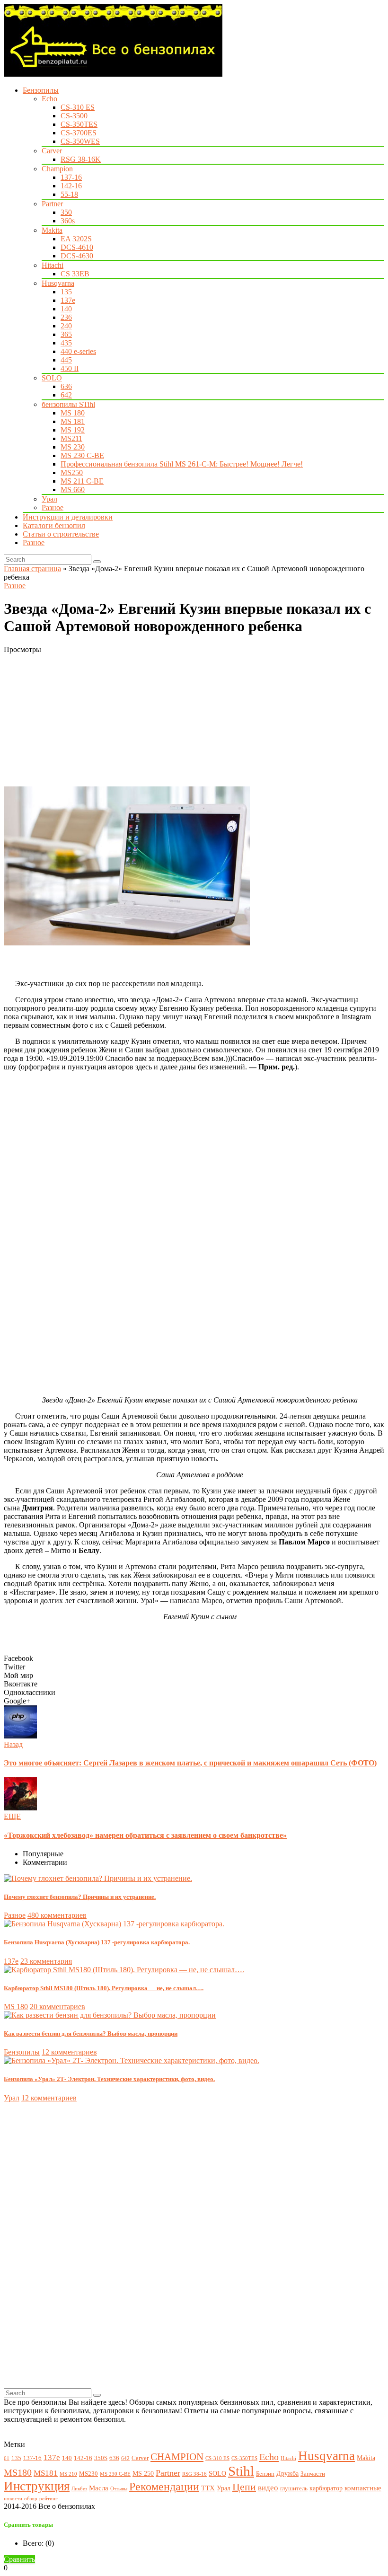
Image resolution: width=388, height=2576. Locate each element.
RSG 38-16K (81, 159)
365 (66, 334)
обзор (31, 2499)
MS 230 (73, 447)
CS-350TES (79, 124)
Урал (49, 499)
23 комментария (46, 1961)
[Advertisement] (194, 720)
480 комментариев (57, 1915)
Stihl (241, 2471)
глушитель (294, 2488)
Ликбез (79, 2489)
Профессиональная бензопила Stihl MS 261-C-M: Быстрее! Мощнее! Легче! (182, 464)
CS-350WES (80, 141)
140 (66, 309)
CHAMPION (177, 2457)
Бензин (265, 2474)
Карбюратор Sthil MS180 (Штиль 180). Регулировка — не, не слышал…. (104, 1988)
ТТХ (208, 2488)
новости (13, 2499)
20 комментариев (57, 2007)
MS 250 (143, 2473)
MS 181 (73, 421)
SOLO (52, 378)
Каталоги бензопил (54, 525)
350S (101, 2458)
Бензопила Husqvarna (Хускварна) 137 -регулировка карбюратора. (97, 1942)
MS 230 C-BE (82, 455)
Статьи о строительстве (61, 534)
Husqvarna (58, 283)
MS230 (88, 2474)
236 (66, 317)
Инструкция (37, 2486)
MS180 (18, 2473)
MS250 (72, 472)
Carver (52, 151)
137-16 (71, 177)
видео (268, 2488)
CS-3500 (74, 116)
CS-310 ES (78, 107)
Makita (52, 230)
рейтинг (48, 2499)
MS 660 (73, 490)
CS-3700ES (79, 133)
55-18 (69, 194)
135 (66, 292)
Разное (53, 507)
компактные (363, 2488)
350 (66, 212)
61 (7, 2458)
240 (66, 326)
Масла (99, 2488)
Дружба (287, 2473)
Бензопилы (41, 90)
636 (66, 386)
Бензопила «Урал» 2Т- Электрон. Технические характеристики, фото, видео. (109, 2079)
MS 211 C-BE (82, 481)
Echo (49, 99)
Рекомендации (164, 2487)
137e (68, 300)
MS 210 (68, 2474)
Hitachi (53, 265)
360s (68, 221)
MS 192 (73, 430)
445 (66, 360)
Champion (57, 169)
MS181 (46, 2473)
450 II (70, 368)
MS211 (71, 438)
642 (66, 395)
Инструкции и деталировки (68, 517)
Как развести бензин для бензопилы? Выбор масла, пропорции (91, 2033)
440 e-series (78, 351)
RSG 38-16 (194, 2474)
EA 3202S (76, 239)
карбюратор (326, 2488)
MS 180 (73, 413)
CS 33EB (75, 274)
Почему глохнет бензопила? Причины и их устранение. (80, 1897)
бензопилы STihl (68, 404)
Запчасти (313, 2474)
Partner (52, 204)
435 (66, 343)
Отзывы (119, 2489)
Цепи (244, 2487)
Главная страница (32, 569)
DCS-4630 (77, 256)
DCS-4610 (77, 247)
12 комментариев (69, 2052)
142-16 (71, 186)
